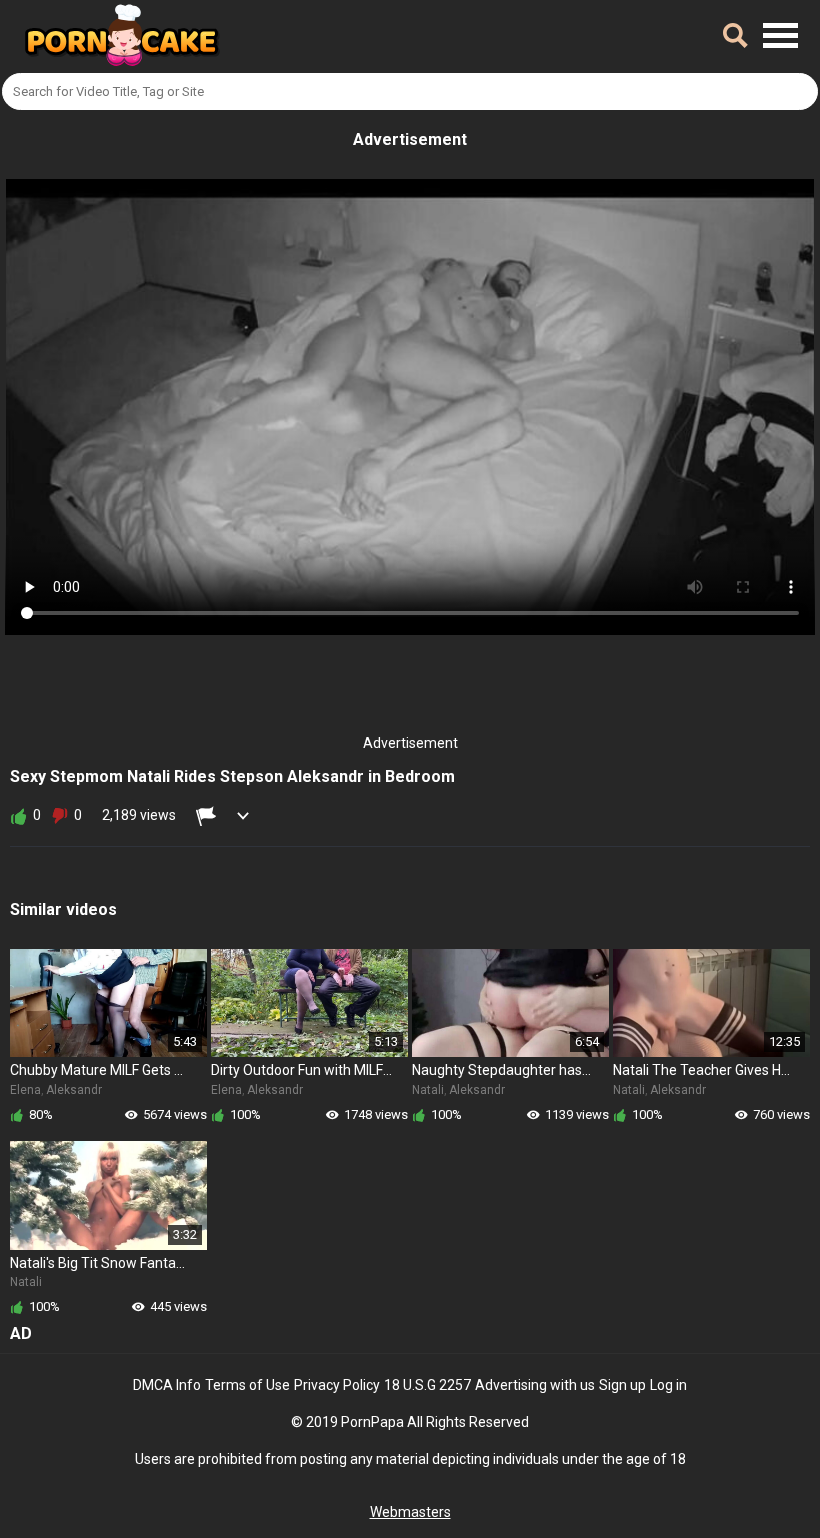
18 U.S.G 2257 (427, 1385)
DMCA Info (167, 1385)
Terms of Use (247, 1385)
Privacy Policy (337, 1385)
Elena (25, 1090)
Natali (428, 1090)
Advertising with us (535, 1385)
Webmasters (410, 1512)
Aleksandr (74, 1090)
